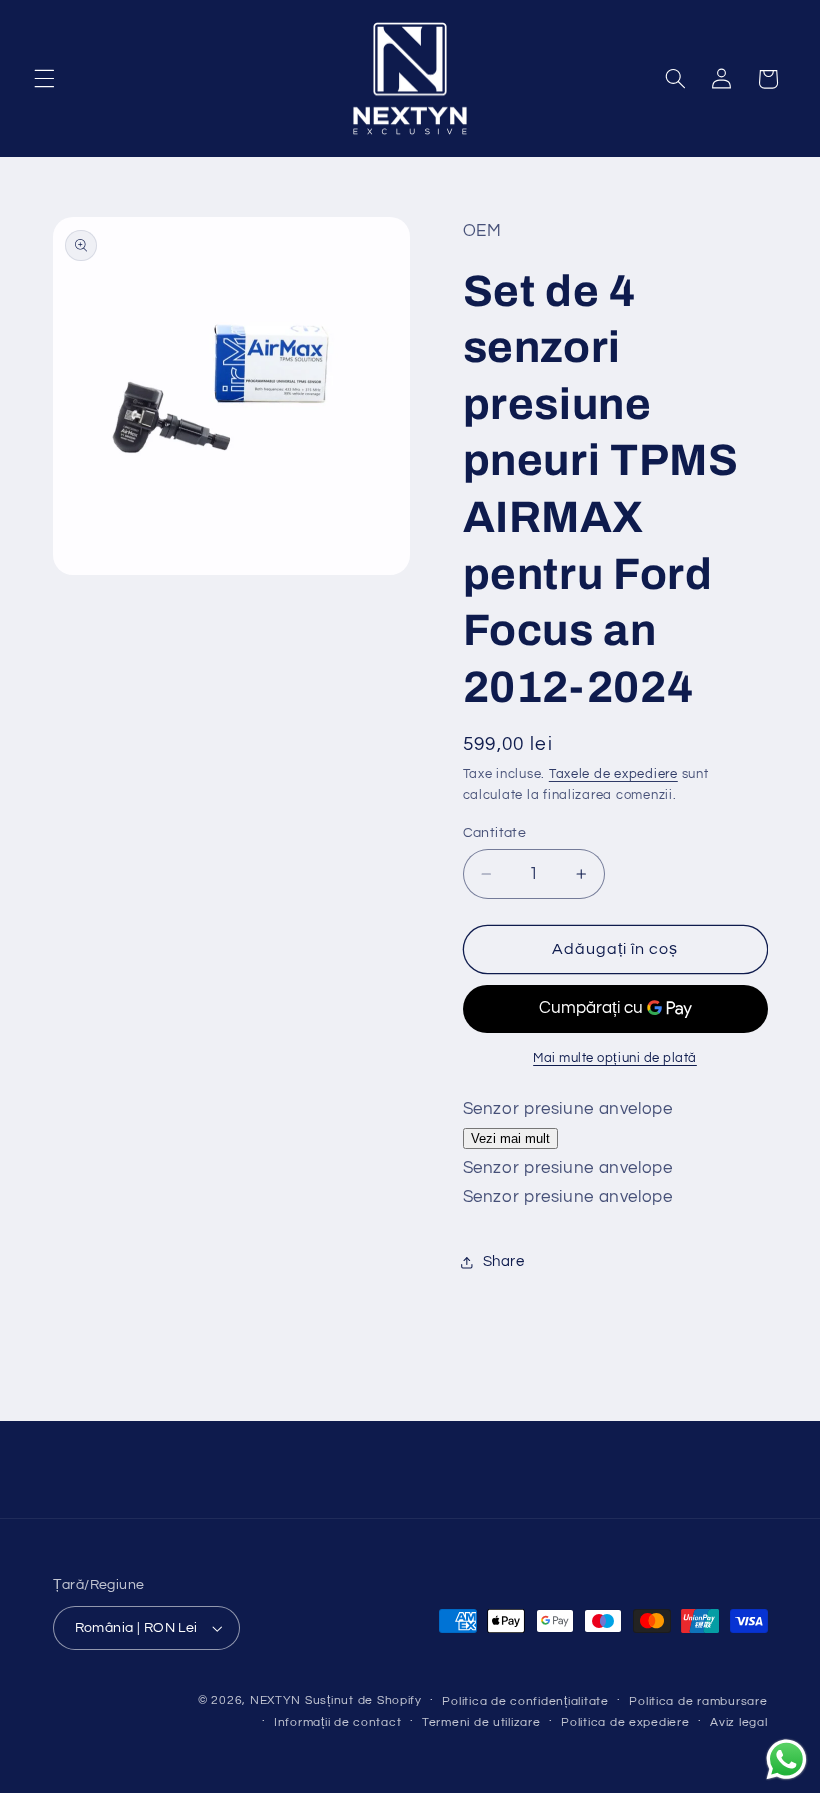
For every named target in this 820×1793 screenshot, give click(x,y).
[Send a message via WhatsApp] (786, 1759)
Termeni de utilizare (481, 1722)
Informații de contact (337, 1722)
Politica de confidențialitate (525, 1701)
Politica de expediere (625, 1722)
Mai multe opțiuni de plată (615, 1058)
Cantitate (495, 833)
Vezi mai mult (510, 1138)
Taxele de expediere (613, 774)
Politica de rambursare (698, 1701)
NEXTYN (275, 1700)
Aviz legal (738, 1722)
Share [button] (504, 1261)
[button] (44, 79)
